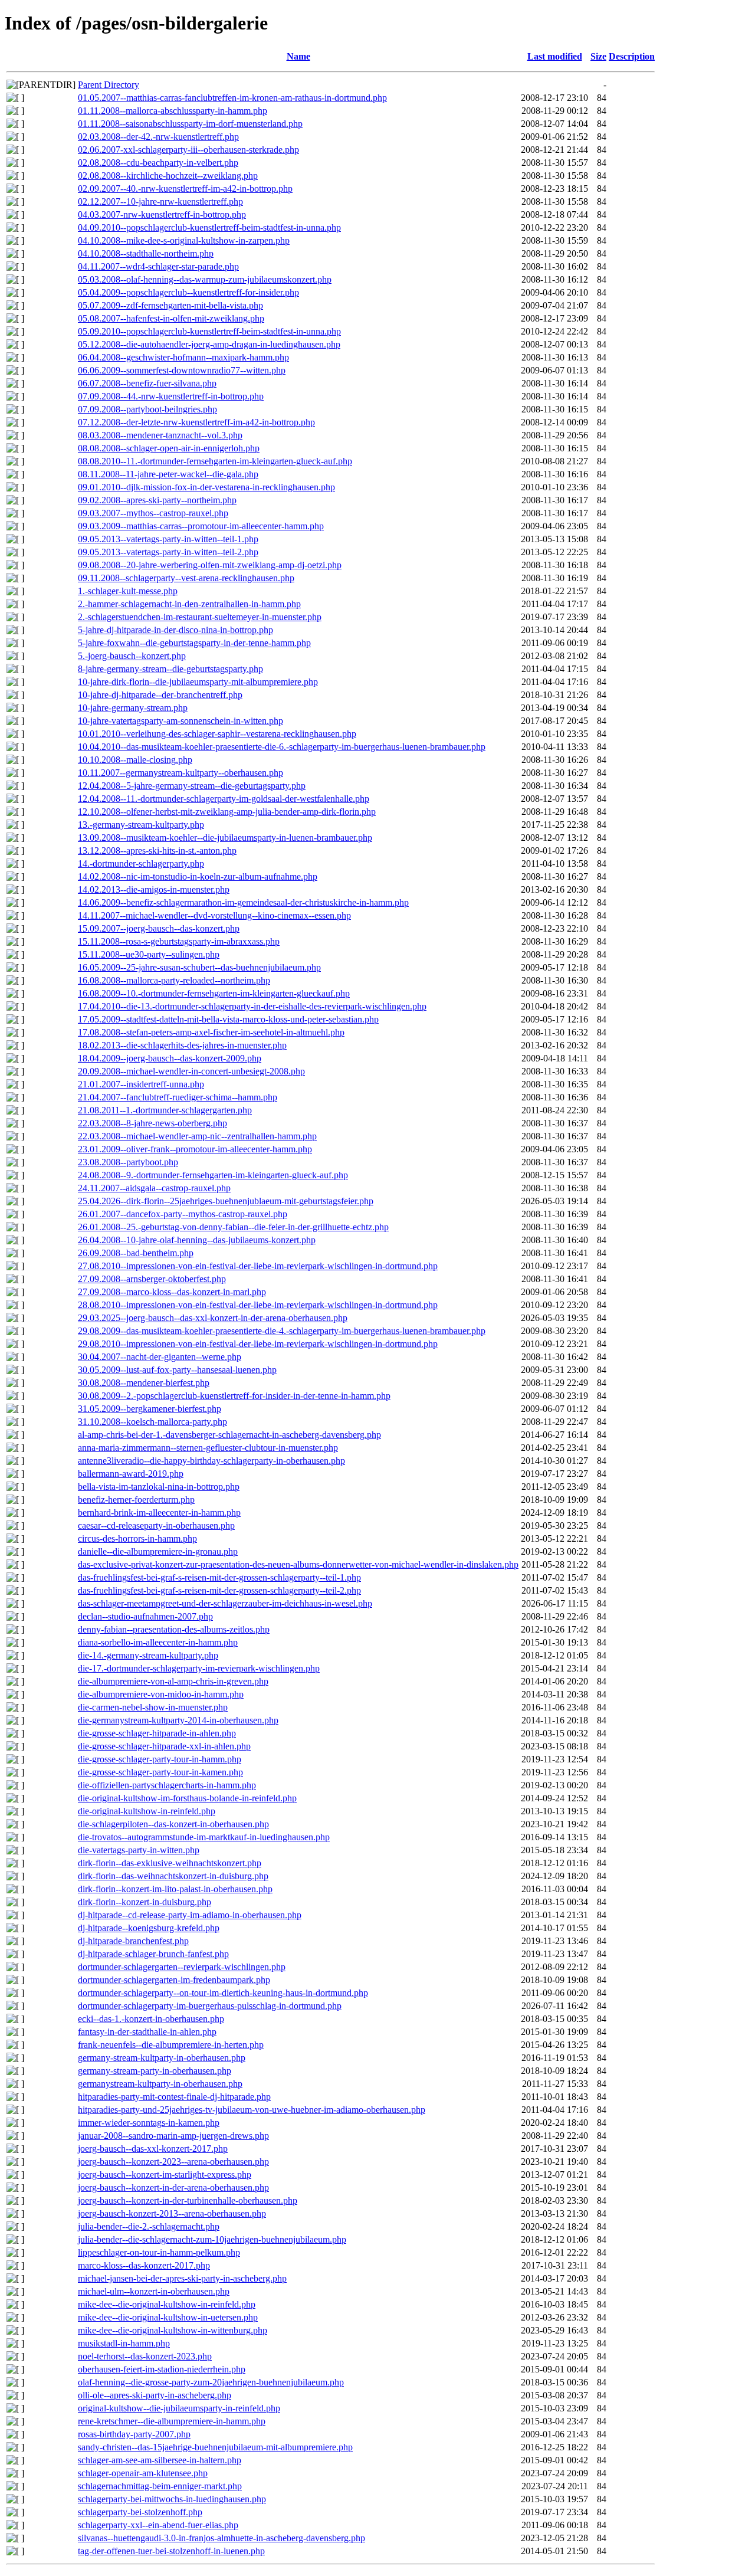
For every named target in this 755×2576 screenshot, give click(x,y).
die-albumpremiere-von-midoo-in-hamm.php (161, 1694)
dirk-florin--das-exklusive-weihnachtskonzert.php (170, 1863)
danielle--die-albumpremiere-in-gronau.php (158, 1551)
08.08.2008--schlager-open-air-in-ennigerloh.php (169, 448)
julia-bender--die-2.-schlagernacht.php (149, 2226)
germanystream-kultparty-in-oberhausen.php (160, 2084)
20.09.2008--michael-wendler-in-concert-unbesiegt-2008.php (191, 1071)
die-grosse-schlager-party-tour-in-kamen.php (160, 1772)
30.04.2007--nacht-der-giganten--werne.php (160, 1357)
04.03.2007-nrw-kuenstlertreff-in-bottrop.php (162, 214)
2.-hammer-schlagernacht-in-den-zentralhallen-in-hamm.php (189, 604)
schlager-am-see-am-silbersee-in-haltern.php (160, 2460)
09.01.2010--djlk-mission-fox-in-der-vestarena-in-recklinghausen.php (206, 487)
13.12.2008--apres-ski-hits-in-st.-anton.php (157, 851)
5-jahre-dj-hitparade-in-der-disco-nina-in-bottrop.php (175, 630)
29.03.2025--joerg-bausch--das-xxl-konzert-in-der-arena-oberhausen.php (213, 1318)
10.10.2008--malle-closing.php (135, 760)
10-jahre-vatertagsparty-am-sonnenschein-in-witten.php (180, 721)
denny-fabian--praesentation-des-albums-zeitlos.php (174, 1629)
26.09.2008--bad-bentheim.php (136, 1253)
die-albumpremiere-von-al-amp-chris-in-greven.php (173, 1681)
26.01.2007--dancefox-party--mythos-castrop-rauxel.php (183, 1214)
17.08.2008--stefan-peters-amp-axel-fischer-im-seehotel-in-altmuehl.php (211, 1032)
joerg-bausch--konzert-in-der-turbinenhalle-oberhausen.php (188, 2200)
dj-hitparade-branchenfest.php (133, 1941)
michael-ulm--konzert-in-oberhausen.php (154, 2291)
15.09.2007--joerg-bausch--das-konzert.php (159, 928)
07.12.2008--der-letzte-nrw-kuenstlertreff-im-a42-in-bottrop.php (196, 422)
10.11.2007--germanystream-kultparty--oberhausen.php (180, 773)
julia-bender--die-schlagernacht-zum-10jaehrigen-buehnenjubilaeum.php (212, 2239)
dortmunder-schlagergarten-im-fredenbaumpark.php (174, 1980)
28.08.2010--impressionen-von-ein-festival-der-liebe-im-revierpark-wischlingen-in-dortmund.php (258, 1305)
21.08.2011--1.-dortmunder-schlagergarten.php (165, 1110)
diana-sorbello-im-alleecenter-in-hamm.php (158, 1642)
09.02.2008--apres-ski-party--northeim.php (157, 500)
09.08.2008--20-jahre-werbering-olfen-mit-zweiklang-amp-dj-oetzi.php (210, 565)
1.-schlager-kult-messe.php (128, 591)
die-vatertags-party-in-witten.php (139, 1850)
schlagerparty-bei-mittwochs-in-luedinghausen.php (172, 2499)
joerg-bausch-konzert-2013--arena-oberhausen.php (172, 2213)
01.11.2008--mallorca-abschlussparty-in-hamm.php (173, 111)
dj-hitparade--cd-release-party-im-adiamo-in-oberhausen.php (190, 1915)
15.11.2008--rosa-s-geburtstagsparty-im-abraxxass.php (179, 941)
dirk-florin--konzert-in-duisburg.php (145, 1902)
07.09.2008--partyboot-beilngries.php (147, 409)
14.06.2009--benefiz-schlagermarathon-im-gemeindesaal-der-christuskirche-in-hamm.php (243, 902)
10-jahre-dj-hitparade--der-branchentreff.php (160, 695)
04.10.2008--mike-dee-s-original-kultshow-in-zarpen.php (184, 240)
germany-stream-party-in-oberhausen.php (155, 2071)
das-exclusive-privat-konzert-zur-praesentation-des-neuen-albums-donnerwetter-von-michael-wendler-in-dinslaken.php (298, 1564)
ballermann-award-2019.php (131, 1474)
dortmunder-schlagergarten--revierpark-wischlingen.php (182, 1967)
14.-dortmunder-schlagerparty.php (141, 863)
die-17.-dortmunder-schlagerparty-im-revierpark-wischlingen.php (199, 1668)
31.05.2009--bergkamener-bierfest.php (150, 1409)
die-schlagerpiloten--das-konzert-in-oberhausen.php (173, 1824)
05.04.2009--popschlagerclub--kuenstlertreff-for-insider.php (188, 292)
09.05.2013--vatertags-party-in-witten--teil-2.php (168, 552)
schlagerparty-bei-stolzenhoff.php (140, 2512)
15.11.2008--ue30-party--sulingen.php (149, 954)
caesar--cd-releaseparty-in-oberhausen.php (156, 1525)
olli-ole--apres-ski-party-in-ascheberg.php (155, 2395)
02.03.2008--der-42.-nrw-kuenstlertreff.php (158, 137)
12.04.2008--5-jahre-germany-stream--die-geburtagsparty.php (192, 786)
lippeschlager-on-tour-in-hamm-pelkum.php (159, 2252)
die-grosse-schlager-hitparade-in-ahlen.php (157, 1733)
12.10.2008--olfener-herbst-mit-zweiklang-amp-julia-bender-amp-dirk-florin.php (227, 812)
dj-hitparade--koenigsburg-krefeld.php (149, 1928)
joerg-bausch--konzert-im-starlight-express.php (165, 2174)
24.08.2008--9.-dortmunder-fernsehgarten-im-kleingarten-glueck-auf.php (213, 1175)
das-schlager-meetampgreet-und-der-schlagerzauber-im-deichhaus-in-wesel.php (225, 1603)
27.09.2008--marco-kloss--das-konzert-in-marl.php (172, 1292)
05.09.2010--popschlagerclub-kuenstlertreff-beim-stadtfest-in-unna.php (209, 331)
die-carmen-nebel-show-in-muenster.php (153, 1707)
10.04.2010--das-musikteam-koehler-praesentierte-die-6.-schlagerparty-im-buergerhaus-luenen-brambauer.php (282, 747)
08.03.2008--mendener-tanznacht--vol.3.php (160, 435)
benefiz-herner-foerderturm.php (136, 1500)
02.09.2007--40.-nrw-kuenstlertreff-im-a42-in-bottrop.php (185, 189)
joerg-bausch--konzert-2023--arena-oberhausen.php (173, 2162)
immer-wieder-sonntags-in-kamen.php (149, 2123)
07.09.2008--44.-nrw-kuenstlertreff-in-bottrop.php (171, 396)
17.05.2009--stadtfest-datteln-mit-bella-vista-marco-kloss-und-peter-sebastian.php (228, 1019)
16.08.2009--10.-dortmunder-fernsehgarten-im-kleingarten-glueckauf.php (214, 993)
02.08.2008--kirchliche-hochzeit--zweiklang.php (168, 176)
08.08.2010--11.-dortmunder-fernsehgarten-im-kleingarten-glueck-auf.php (215, 461)
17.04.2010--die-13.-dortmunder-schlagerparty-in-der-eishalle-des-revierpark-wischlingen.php (252, 1006)
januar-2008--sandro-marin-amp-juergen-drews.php (173, 2136)
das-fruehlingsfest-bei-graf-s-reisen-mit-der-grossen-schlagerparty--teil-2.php (219, 1590)
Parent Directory (109, 85)
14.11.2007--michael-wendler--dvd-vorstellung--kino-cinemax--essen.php (214, 915)
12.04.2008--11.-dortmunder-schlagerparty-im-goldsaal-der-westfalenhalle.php (224, 799)
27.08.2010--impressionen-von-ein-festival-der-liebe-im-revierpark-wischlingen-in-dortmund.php (258, 1266)
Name (298, 56)
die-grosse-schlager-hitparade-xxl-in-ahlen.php (164, 1746)
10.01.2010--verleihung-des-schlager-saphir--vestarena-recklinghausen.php (217, 734)
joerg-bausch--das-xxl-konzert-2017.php (153, 2149)
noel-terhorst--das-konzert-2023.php (145, 2356)
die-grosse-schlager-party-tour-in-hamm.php (160, 1759)
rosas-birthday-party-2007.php (134, 2434)
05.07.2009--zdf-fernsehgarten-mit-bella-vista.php (170, 305)
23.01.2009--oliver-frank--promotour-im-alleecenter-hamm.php (195, 1149)
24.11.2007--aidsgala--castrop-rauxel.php (154, 1188)
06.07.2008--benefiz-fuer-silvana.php (147, 383)
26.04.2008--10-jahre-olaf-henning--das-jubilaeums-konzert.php (197, 1240)
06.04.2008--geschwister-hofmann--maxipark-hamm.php (183, 357)
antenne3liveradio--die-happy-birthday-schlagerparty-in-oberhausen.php (211, 1461)
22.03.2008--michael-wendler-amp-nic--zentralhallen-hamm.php (197, 1136)
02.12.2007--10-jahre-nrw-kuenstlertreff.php (160, 201)
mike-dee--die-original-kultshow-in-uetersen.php (168, 2317)
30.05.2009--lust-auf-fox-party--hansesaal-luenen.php (177, 1370)
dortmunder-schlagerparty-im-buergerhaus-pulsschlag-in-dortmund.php (210, 2006)
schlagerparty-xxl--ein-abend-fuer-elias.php (158, 2525)
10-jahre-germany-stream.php (133, 708)
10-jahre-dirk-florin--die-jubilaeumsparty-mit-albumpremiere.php (198, 682)
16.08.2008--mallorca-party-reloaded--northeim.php (174, 980)
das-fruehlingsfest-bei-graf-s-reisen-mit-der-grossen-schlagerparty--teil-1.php (219, 1577)
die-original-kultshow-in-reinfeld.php (147, 1811)
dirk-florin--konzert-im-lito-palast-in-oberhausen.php (175, 1889)
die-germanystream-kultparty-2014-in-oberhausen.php (178, 1720)
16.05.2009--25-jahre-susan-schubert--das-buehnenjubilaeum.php (199, 967)
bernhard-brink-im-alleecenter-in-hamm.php (159, 1513)
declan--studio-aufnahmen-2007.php (145, 1616)
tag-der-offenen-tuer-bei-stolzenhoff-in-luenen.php (171, 2551)
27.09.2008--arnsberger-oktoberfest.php (152, 1279)
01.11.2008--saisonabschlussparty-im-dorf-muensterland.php (190, 124)
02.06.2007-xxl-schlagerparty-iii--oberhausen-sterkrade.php (188, 150)
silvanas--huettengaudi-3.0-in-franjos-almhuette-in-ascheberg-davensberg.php (221, 2538)
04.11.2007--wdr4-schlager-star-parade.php (158, 266)
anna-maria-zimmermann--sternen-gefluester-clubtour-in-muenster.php (208, 1448)
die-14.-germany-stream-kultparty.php (148, 1655)
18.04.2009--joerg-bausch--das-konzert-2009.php (170, 1058)
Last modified (555, 56)
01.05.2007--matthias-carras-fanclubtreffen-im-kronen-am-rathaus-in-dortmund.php (232, 98)
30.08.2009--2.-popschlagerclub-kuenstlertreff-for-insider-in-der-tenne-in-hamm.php (234, 1396)
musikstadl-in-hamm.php (124, 2343)
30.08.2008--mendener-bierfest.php (144, 1383)
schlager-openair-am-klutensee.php (143, 2473)
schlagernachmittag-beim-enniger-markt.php (160, 2486)
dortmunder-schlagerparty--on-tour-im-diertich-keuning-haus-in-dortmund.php (223, 1993)
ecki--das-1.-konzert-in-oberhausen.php (151, 2019)
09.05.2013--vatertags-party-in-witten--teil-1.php (168, 539)
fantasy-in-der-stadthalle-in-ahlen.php (147, 2032)
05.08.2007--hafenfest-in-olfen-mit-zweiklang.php (171, 318)
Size (598, 56)
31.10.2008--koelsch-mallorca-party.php (152, 1422)
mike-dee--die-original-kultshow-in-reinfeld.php (167, 2304)
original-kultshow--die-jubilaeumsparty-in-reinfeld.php (179, 2408)
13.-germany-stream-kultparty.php (141, 825)
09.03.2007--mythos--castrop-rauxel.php (153, 513)
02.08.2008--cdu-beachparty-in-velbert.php (158, 163)
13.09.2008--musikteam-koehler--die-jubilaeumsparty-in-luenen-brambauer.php (225, 838)
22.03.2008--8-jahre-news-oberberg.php (152, 1123)
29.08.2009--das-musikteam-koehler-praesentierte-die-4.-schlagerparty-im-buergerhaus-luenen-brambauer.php (282, 1331)
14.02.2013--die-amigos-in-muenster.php (154, 889)
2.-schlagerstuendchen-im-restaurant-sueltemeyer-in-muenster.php (200, 617)
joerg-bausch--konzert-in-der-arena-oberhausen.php (173, 2187)
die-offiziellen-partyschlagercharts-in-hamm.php (167, 1785)
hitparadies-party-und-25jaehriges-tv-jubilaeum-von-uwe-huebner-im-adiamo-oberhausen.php (252, 2110)
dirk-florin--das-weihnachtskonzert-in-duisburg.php (173, 1876)
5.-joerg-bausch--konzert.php (132, 656)
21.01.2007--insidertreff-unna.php (141, 1084)
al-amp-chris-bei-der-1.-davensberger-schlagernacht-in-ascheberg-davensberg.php (229, 1435)
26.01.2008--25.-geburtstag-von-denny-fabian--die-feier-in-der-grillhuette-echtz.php (233, 1227)
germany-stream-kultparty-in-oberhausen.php (162, 2058)
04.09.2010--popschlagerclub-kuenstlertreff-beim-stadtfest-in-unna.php (209, 227)
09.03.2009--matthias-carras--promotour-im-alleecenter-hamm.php (201, 526)
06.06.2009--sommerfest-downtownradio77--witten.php (182, 370)
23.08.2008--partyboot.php (128, 1162)
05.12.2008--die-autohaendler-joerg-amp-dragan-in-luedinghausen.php (209, 344)
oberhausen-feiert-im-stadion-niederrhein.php (162, 2369)
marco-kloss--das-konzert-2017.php (144, 2265)
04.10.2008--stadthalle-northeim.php (146, 253)
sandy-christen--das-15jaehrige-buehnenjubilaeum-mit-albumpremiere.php (215, 2447)
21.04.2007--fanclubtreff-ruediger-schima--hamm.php (178, 1097)
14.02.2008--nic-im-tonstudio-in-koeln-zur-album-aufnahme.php (198, 876)
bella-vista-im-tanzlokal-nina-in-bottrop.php (159, 1487)
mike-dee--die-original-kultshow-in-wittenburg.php (173, 2330)
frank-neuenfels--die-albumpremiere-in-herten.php (171, 2045)
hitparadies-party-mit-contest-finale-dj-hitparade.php (174, 2097)
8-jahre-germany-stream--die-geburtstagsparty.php (170, 669)
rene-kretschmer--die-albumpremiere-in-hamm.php (172, 2421)
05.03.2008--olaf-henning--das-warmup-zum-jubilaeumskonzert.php (205, 279)
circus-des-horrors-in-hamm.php (137, 1538)
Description (632, 56)
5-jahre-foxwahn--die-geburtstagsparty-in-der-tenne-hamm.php (194, 643)
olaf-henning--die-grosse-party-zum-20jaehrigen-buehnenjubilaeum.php (211, 2382)
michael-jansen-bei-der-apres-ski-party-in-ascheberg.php (182, 2278)
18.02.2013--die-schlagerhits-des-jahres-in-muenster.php (182, 1045)
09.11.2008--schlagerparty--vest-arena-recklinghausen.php (186, 578)
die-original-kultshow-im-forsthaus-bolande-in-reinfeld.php (187, 1798)
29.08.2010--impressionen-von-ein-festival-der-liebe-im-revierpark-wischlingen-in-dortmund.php (258, 1344)
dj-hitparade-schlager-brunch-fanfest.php (153, 1954)
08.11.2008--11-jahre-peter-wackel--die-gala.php (168, 474)
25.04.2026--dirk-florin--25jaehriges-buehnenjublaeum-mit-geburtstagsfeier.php (226, 1201)
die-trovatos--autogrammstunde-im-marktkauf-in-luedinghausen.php (204, 1837)
